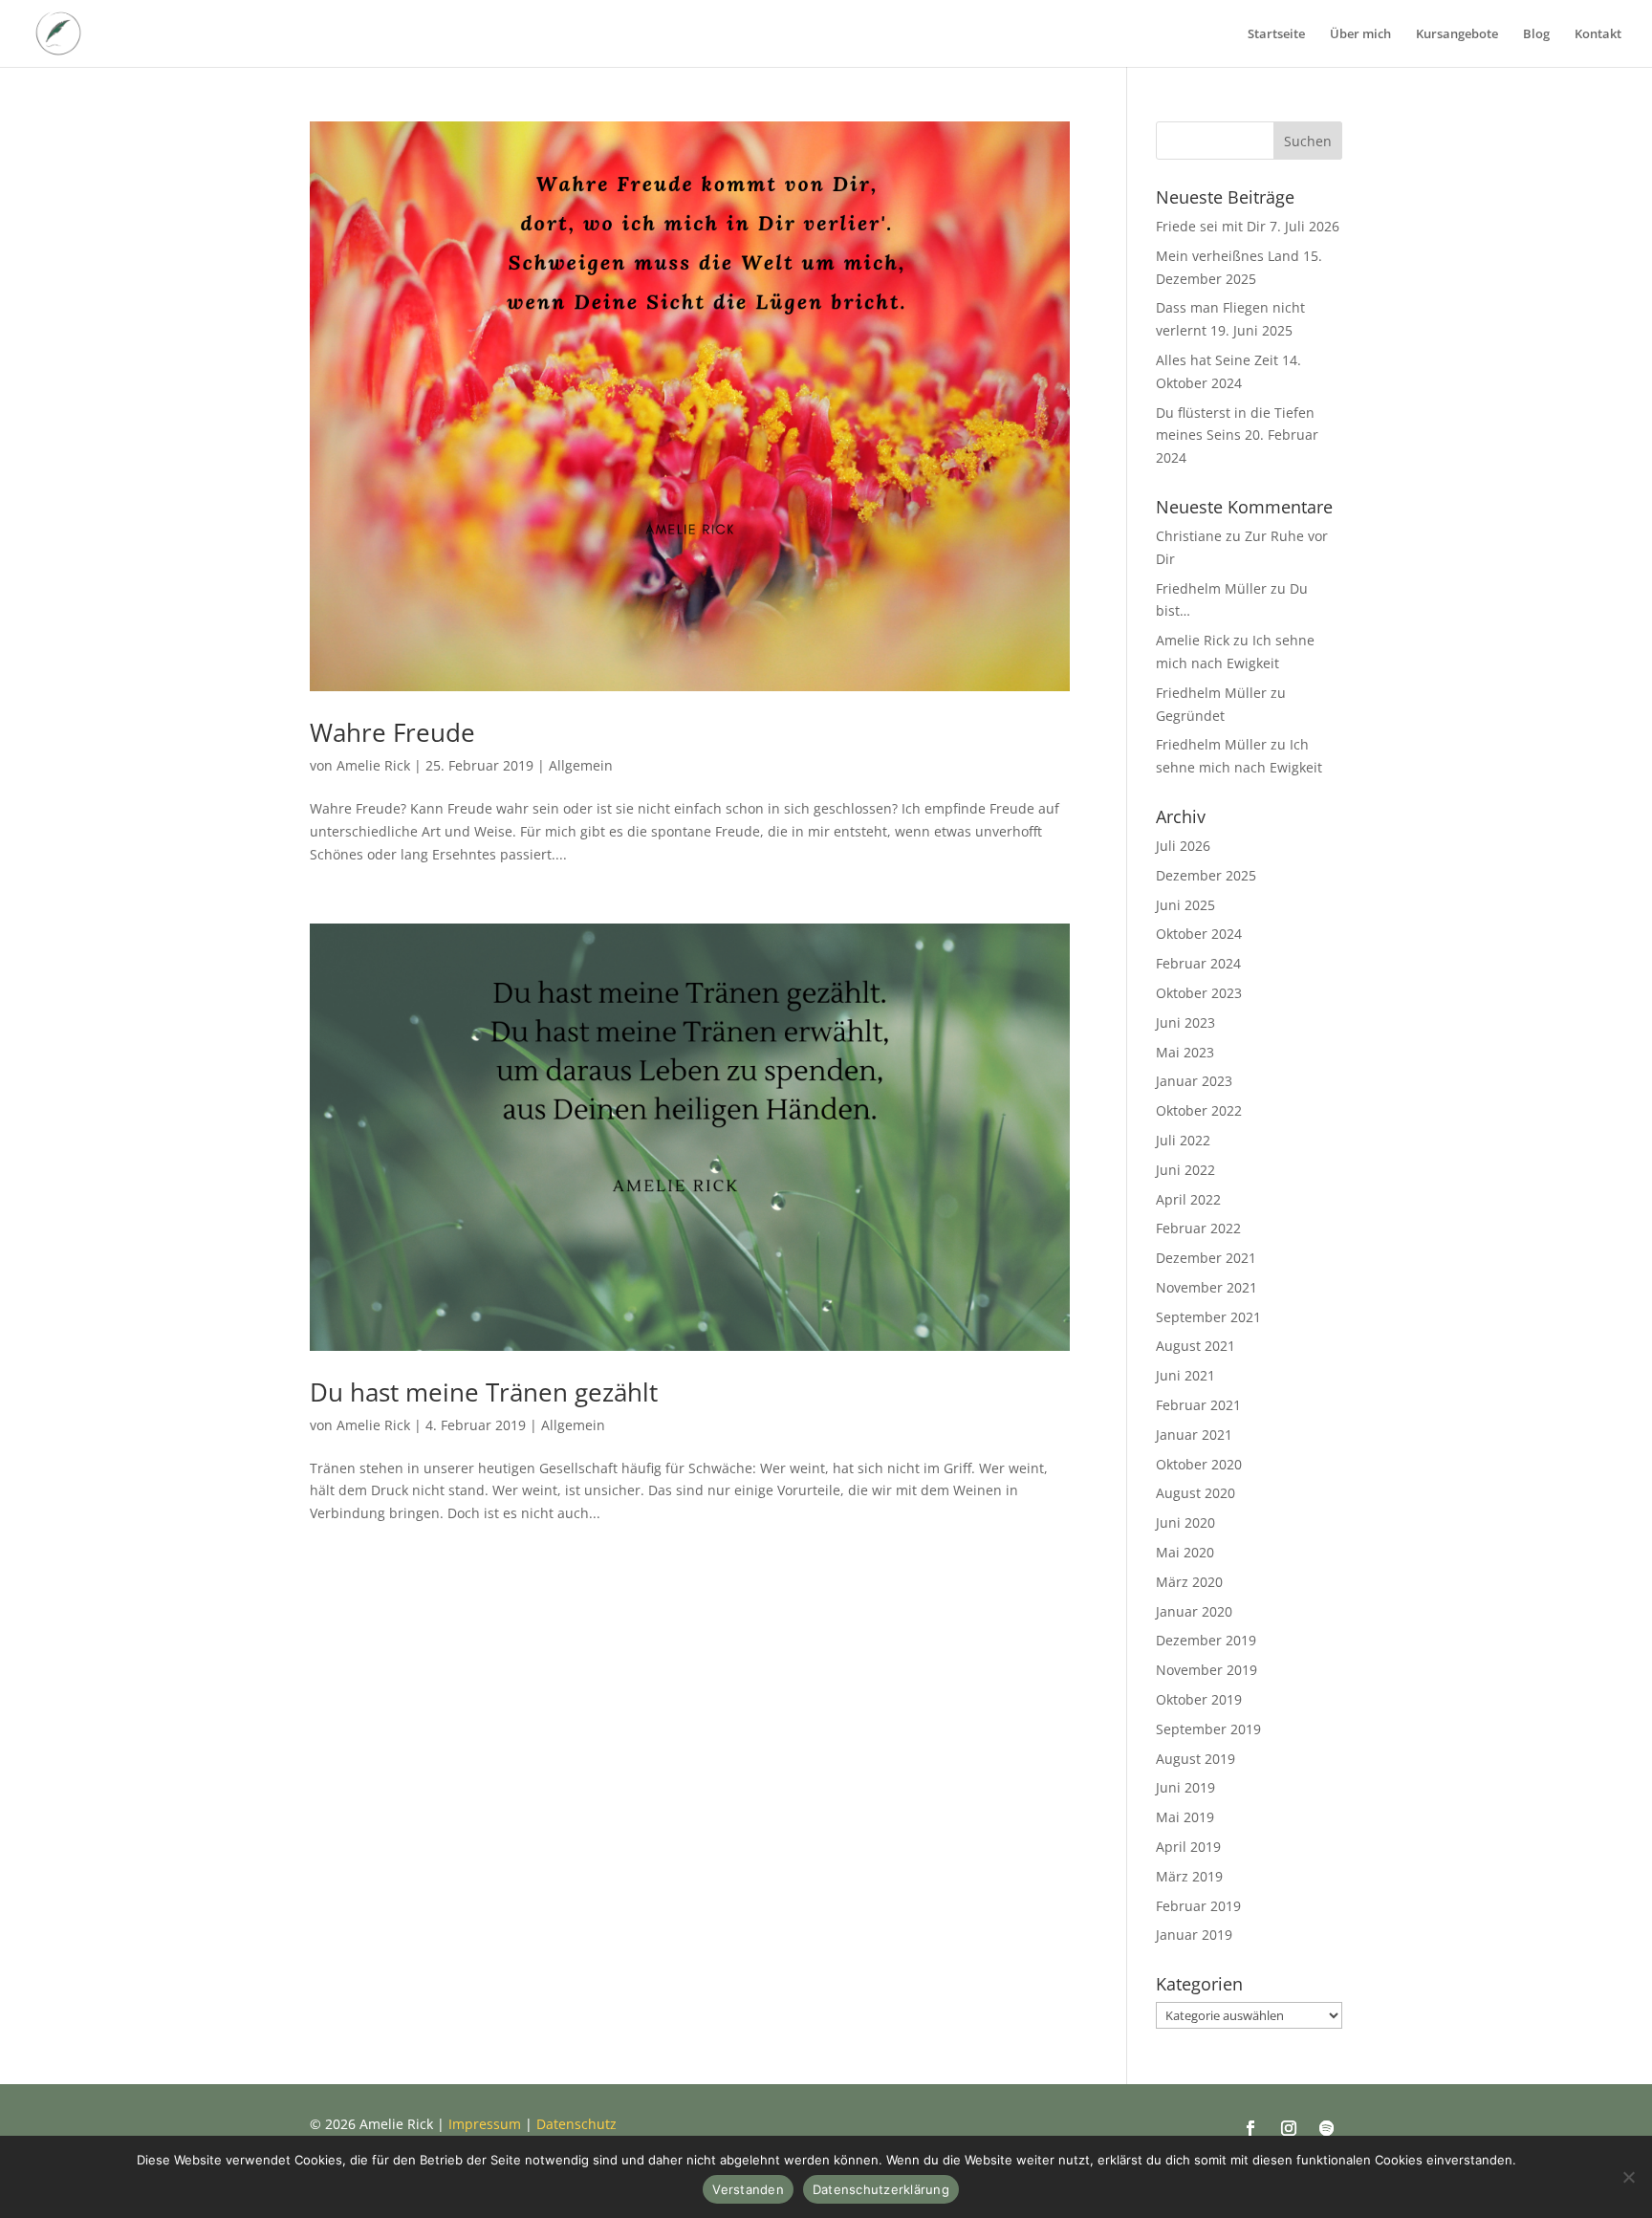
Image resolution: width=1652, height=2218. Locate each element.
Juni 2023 (1185, 1022)
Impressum (485, 2124)
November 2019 (1206, 1670)
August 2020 (1196, 1493)
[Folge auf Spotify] (1327, 2128)
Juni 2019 (1185, 1787)
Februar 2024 (1198, 963)
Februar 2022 (1198, 1228)
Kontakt (1598, 34)
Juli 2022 (1183, 1140)
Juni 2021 (1185, 1375)
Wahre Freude (392, 732)
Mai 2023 (1185, 1052)
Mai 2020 (1185, 1552)
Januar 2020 (1194, 1611)
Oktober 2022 (1199, 1110)
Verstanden (748, 2189)
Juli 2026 (1183, 846)
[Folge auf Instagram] (1289, 2128)
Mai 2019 (1185, 1817)
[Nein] (1628, 2177)
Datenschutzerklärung (881, 2189)
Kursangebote (1457, 34)
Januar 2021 (1194, 1435)
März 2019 (1189, 1876)
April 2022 (1188, 1199)
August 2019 (1196, 1759)
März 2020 (1189, 1582)
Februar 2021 (1198, 1405)
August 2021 (1196, 1346)
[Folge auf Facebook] (1250, 2128)
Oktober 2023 (1199, 993)
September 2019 (1208, 1729)
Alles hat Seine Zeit (1217, 360)
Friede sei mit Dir (1211, 226)
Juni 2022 (1185, 1170)
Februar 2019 (1198, 1906)
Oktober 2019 (1199, 1699)
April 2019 (1188, 1847)
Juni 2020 (1185, 1522)
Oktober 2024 (1199, 934)
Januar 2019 (1194, 1935)
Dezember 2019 (1206, 1640)
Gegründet (1190, 716)
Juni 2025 (1185, 905)
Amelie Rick (373, 765)
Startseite (1276, 34)
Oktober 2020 (1199, 1464)
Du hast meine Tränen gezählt (484, 1392)
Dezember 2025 (1206, 875)
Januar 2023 (1194, 1081)
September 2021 (1208, 1317)
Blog (1536, 34)
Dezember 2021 (1206, 1258)
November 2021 (1206, 1287)
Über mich (1360, 34)
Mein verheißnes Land (1228, 256)
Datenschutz (576, 2124)
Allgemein (581, 765)
